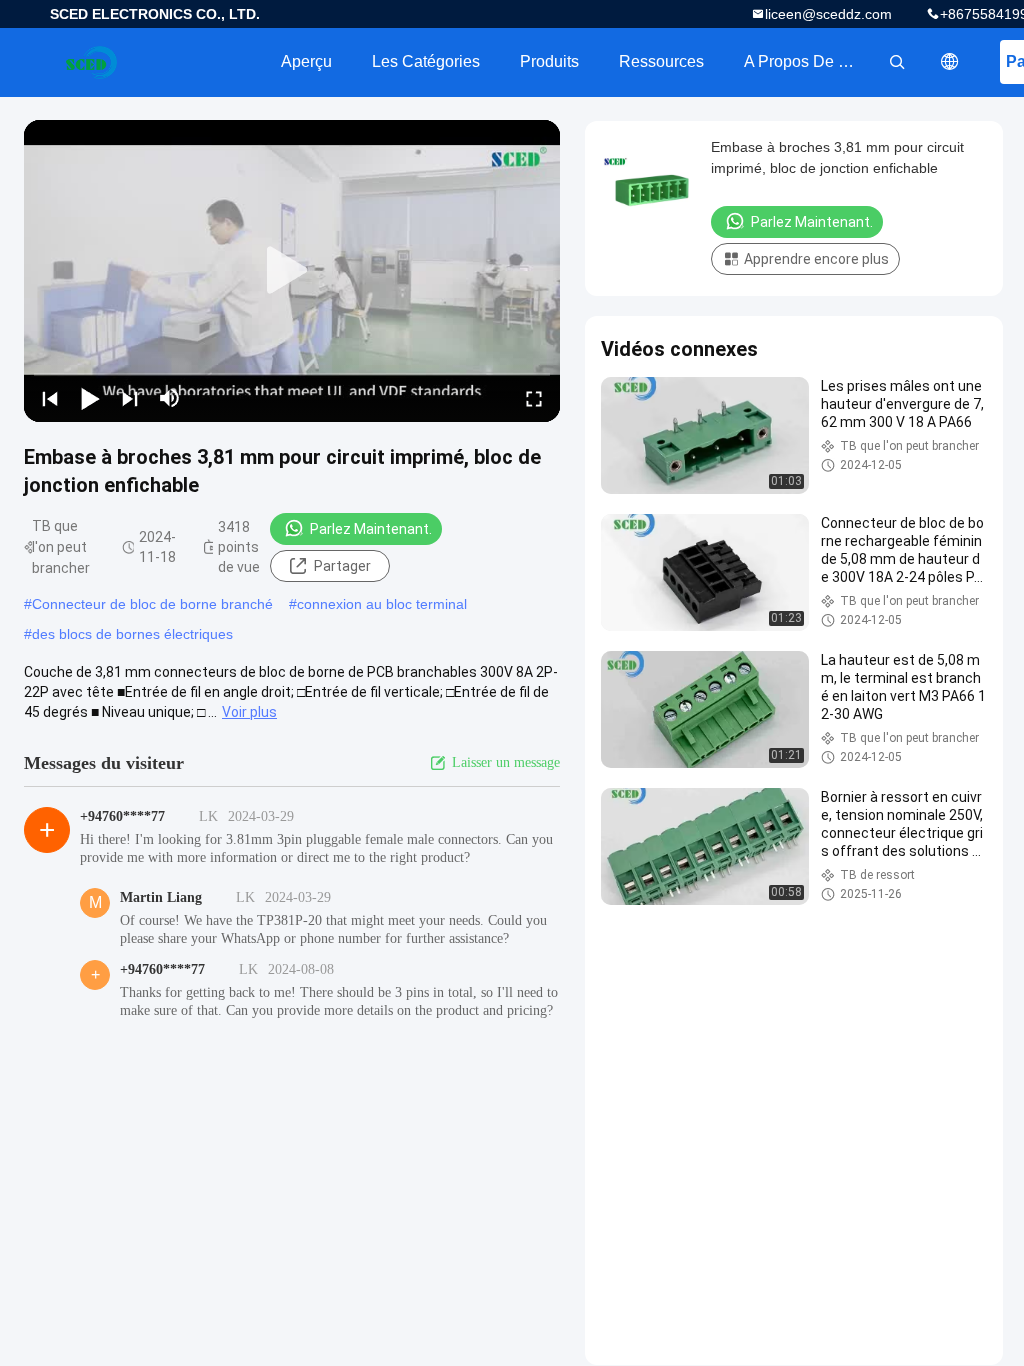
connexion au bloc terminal (382, 604)
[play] (292, 271)
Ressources (661, 61)
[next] (130, 398)
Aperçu (306, 61)
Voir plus (249, 712)
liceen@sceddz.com (828, 14)
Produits (549, 61)
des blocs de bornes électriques (132, 634)
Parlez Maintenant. (371, 529)
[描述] (950, 62)
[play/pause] (90, 398)
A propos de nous (809, 61)
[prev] (50, 398)
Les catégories (426, 61)
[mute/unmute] (170, 398)
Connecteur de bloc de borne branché (152, 604)
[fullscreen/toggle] (534, 398)
